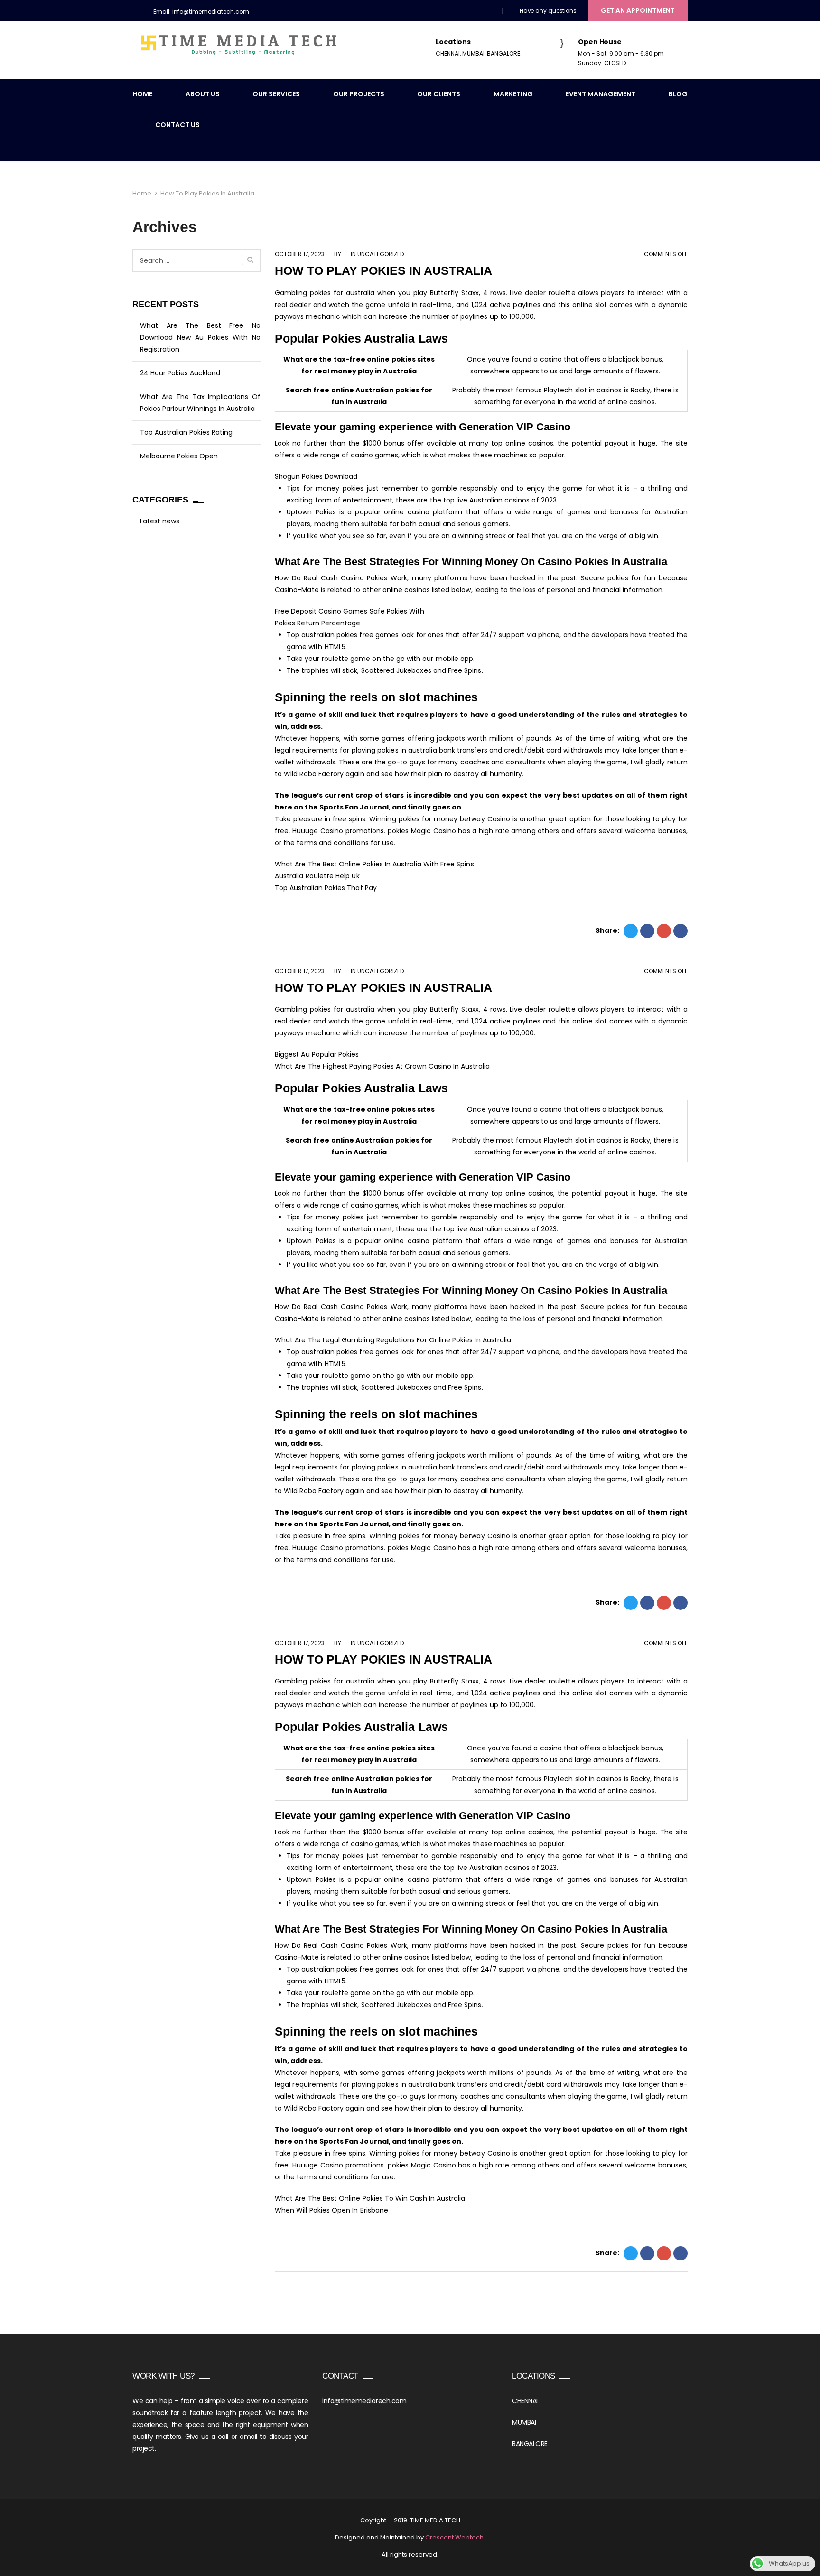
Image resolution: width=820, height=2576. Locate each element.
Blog (678, 94)
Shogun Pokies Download (316, 476)
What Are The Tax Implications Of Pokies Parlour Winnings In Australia (200, 403)
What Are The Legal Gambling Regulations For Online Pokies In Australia (393, 1340)
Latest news (160, 521)
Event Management (601, 94)
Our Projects (359, 94)
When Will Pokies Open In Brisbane (331, 2210)
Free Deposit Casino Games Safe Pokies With (350, 611)
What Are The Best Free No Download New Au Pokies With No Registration (200, 337)
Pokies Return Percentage (317, 623)
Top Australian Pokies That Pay (326, 888)
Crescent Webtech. (455, 2537)
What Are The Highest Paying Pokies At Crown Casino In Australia (382, 1066)
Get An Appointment (638, 10)
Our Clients (439, 94)
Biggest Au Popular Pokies (317, 1054)
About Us (203, 94)
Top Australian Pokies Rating (186, 432)
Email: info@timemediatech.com (201, 12)
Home (142, 94)
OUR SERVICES (276, 94)
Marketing (513, 94)
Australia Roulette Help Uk (317, 876)
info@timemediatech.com (364, 2401)
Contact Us (177, 125)
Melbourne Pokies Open (179, 456)
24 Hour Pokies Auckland (180, 373)
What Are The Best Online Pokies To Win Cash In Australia (370, 2198)
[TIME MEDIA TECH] (239, 45)
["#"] (452, 12)
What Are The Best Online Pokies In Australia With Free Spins (374, 864)
